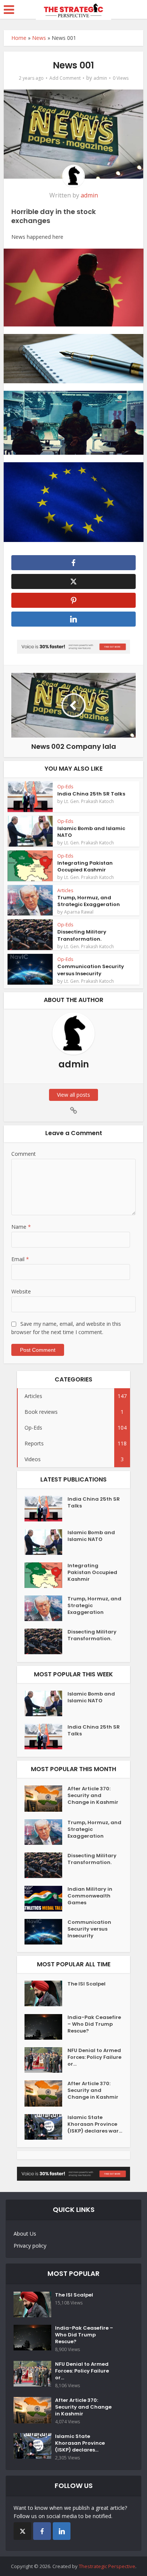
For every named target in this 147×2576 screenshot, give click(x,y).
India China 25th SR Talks (91, 794)
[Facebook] (42, 2531)
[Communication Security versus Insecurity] (46, 1932)
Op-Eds (65, 787)
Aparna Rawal (79, 912)
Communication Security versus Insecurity (91, 970)
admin (100, 78)
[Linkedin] (62, 2531)
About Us (25, 2234)
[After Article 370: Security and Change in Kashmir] (46, 1799)
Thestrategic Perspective (107, 2566)
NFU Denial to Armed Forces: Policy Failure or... (94, 2057)
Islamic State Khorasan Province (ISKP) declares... (80, 2443)
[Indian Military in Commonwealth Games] (46, 1899)
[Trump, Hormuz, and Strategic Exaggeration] (46, 1608)
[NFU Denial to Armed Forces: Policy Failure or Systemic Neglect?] (46, 2060)
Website (21, 1291)
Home (19, 38)
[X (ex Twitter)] (22, 2531)
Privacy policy (30, 2246)
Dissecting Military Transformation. (82, 935)
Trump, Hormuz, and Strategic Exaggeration (89, 901)
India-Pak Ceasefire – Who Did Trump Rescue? (94, 2024)
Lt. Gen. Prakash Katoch (89, 801)
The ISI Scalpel (87, 1984)
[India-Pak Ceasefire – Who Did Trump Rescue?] (46, 2027)
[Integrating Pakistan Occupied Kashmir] (46, 1575)
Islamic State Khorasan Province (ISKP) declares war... (95, 2124)
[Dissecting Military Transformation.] (46, 1641)
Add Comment (65, 78)
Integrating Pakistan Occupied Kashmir (85, 866)
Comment (24, 1154)
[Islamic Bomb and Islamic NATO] (46, 1542)
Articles (65, 890)
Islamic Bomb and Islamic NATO (91, 832)
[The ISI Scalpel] (46, 1993)
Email (20, 1259)
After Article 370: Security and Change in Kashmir (93, 1796)
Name (21, 1227)
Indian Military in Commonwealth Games (90, 1896)
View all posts (73, 1095)
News (39, 38)
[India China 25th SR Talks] (46, 1509)
